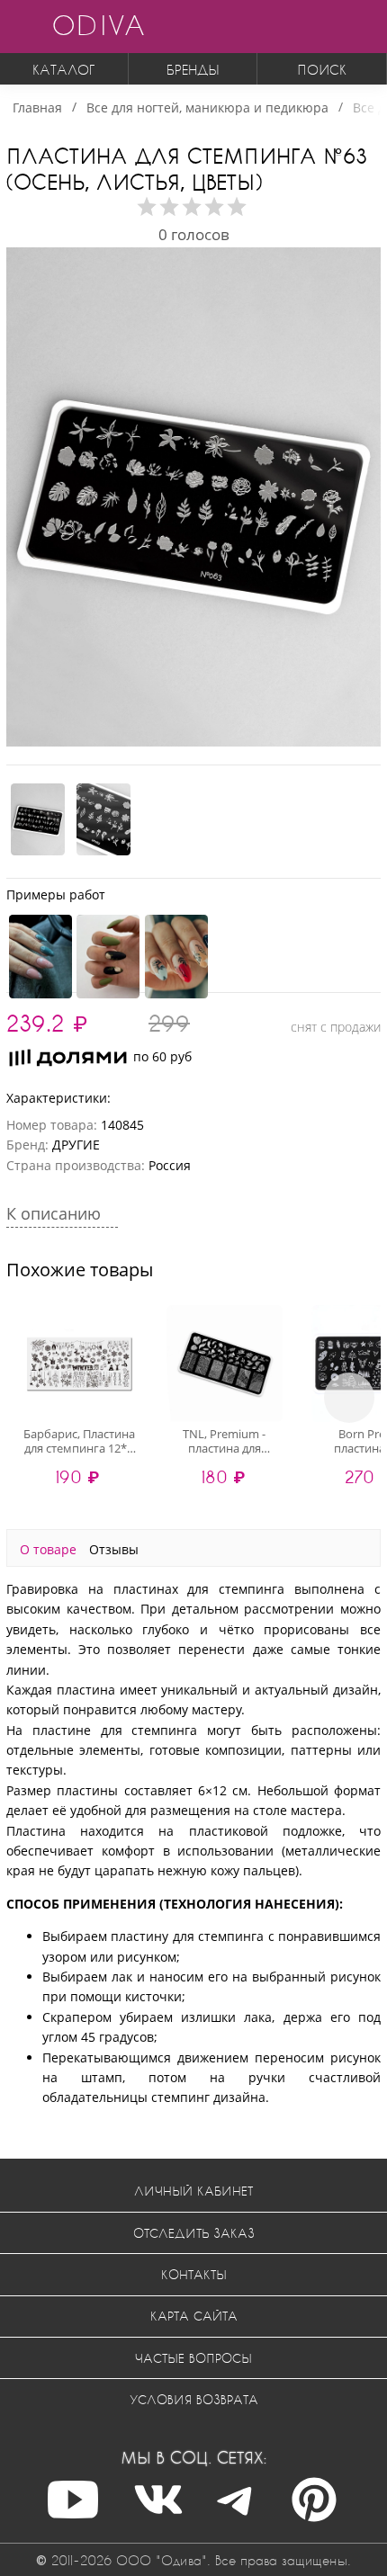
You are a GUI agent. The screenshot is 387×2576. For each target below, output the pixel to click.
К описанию (56, 1213)
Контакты (194, 2274)
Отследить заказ (194, 2233)
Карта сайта (194, 2316)
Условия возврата (194, 2399)
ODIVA (98, 25)
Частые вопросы (193, 2358)
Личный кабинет (193, 2191)
